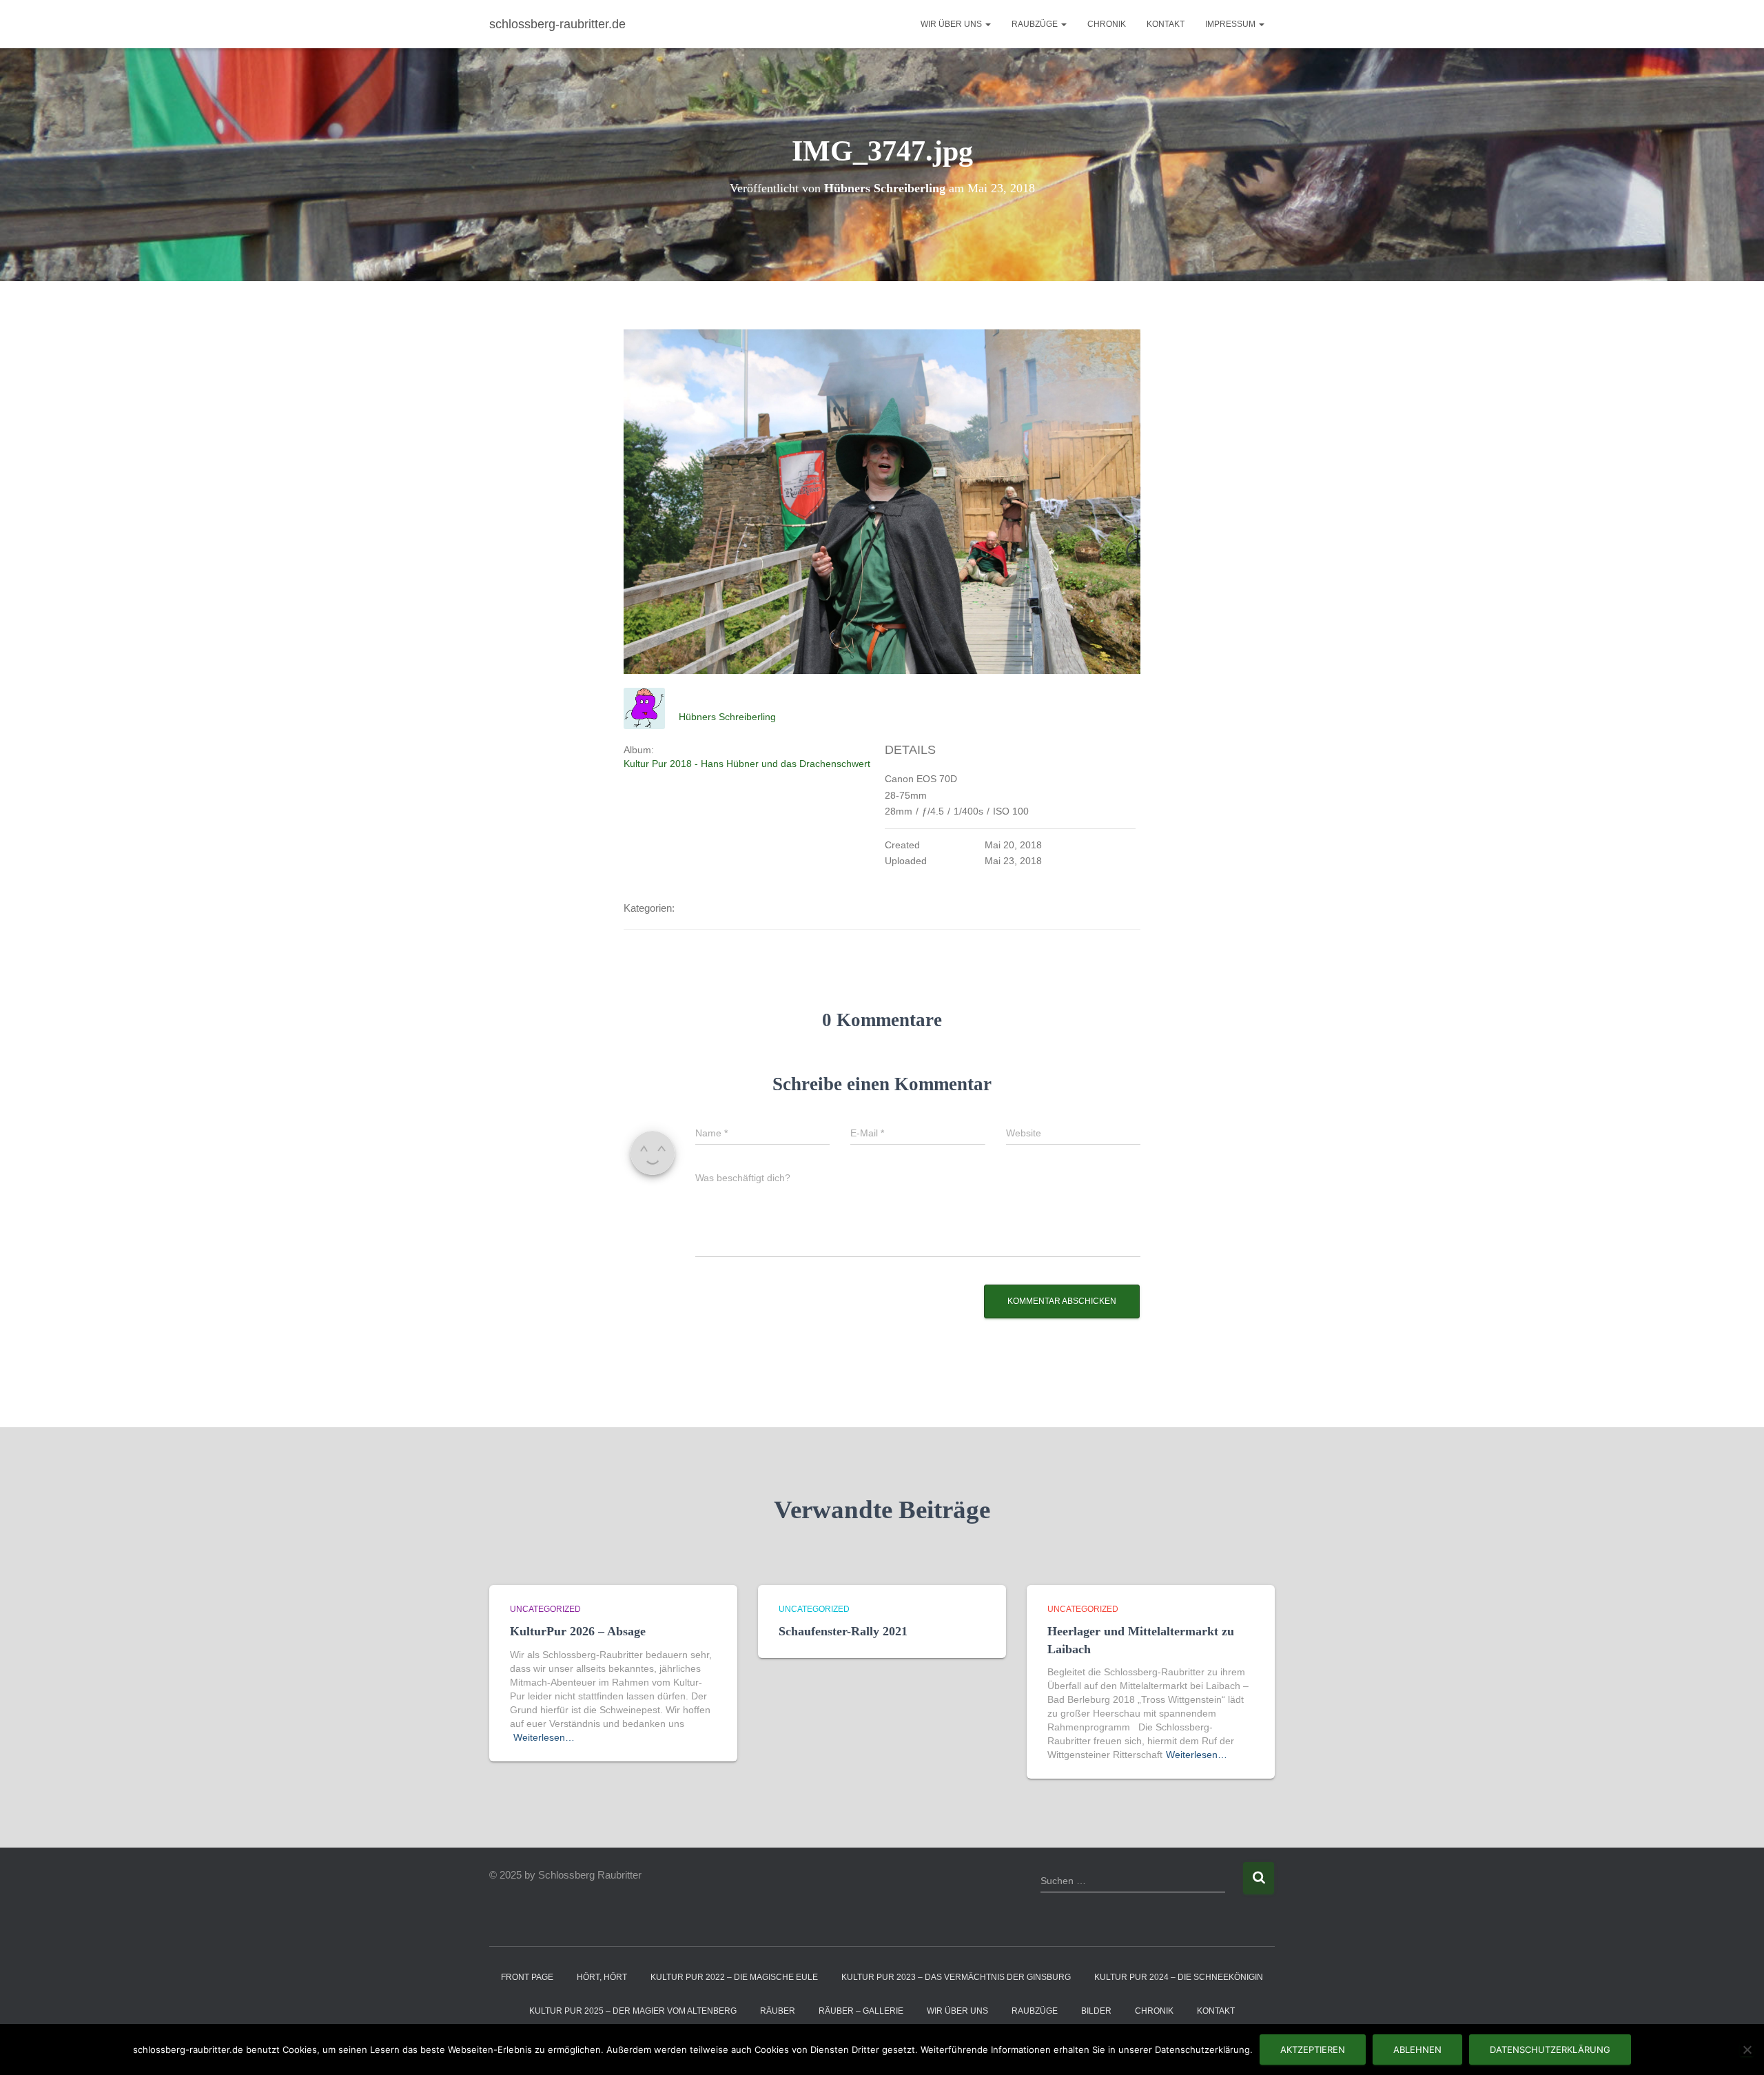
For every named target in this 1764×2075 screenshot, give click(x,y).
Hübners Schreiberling (727, 717)
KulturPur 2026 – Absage (578, 1631)
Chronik (1107, 24)
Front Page (527, 1977)
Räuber (778, 2011)
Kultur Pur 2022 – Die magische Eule (734, 1977)
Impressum (1231, 24)
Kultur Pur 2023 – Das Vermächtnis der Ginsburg (956, 1977)
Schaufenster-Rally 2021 (843, 1631)
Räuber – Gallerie (861, 2011)
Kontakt (1166, 24)
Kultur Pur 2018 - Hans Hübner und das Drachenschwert (747, 764)
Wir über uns (952, 24)
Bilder (1096, 2011)
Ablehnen (1417, 2050)
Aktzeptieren (1313, 2050)
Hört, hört (602, 1977)
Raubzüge (1036, 24)
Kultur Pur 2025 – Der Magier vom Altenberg (633, 2011)
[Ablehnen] (1747, 2050)
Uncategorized (545, 1609)
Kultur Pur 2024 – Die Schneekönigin (1179, 1977)
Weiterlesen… (544, 1737)
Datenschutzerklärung (1550, 2050)
